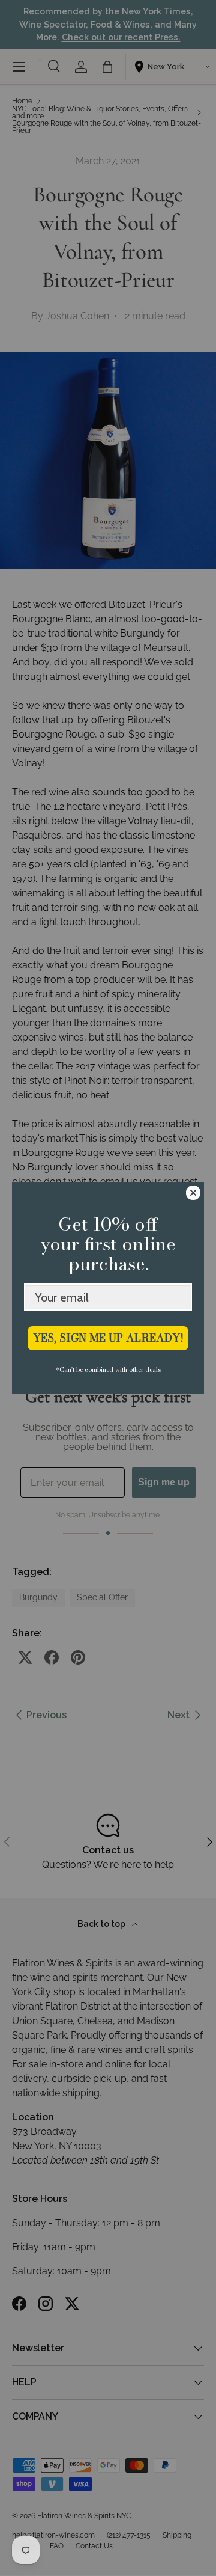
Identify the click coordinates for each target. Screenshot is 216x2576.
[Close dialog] (193, 1193)
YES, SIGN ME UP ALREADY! (108, 1338)
